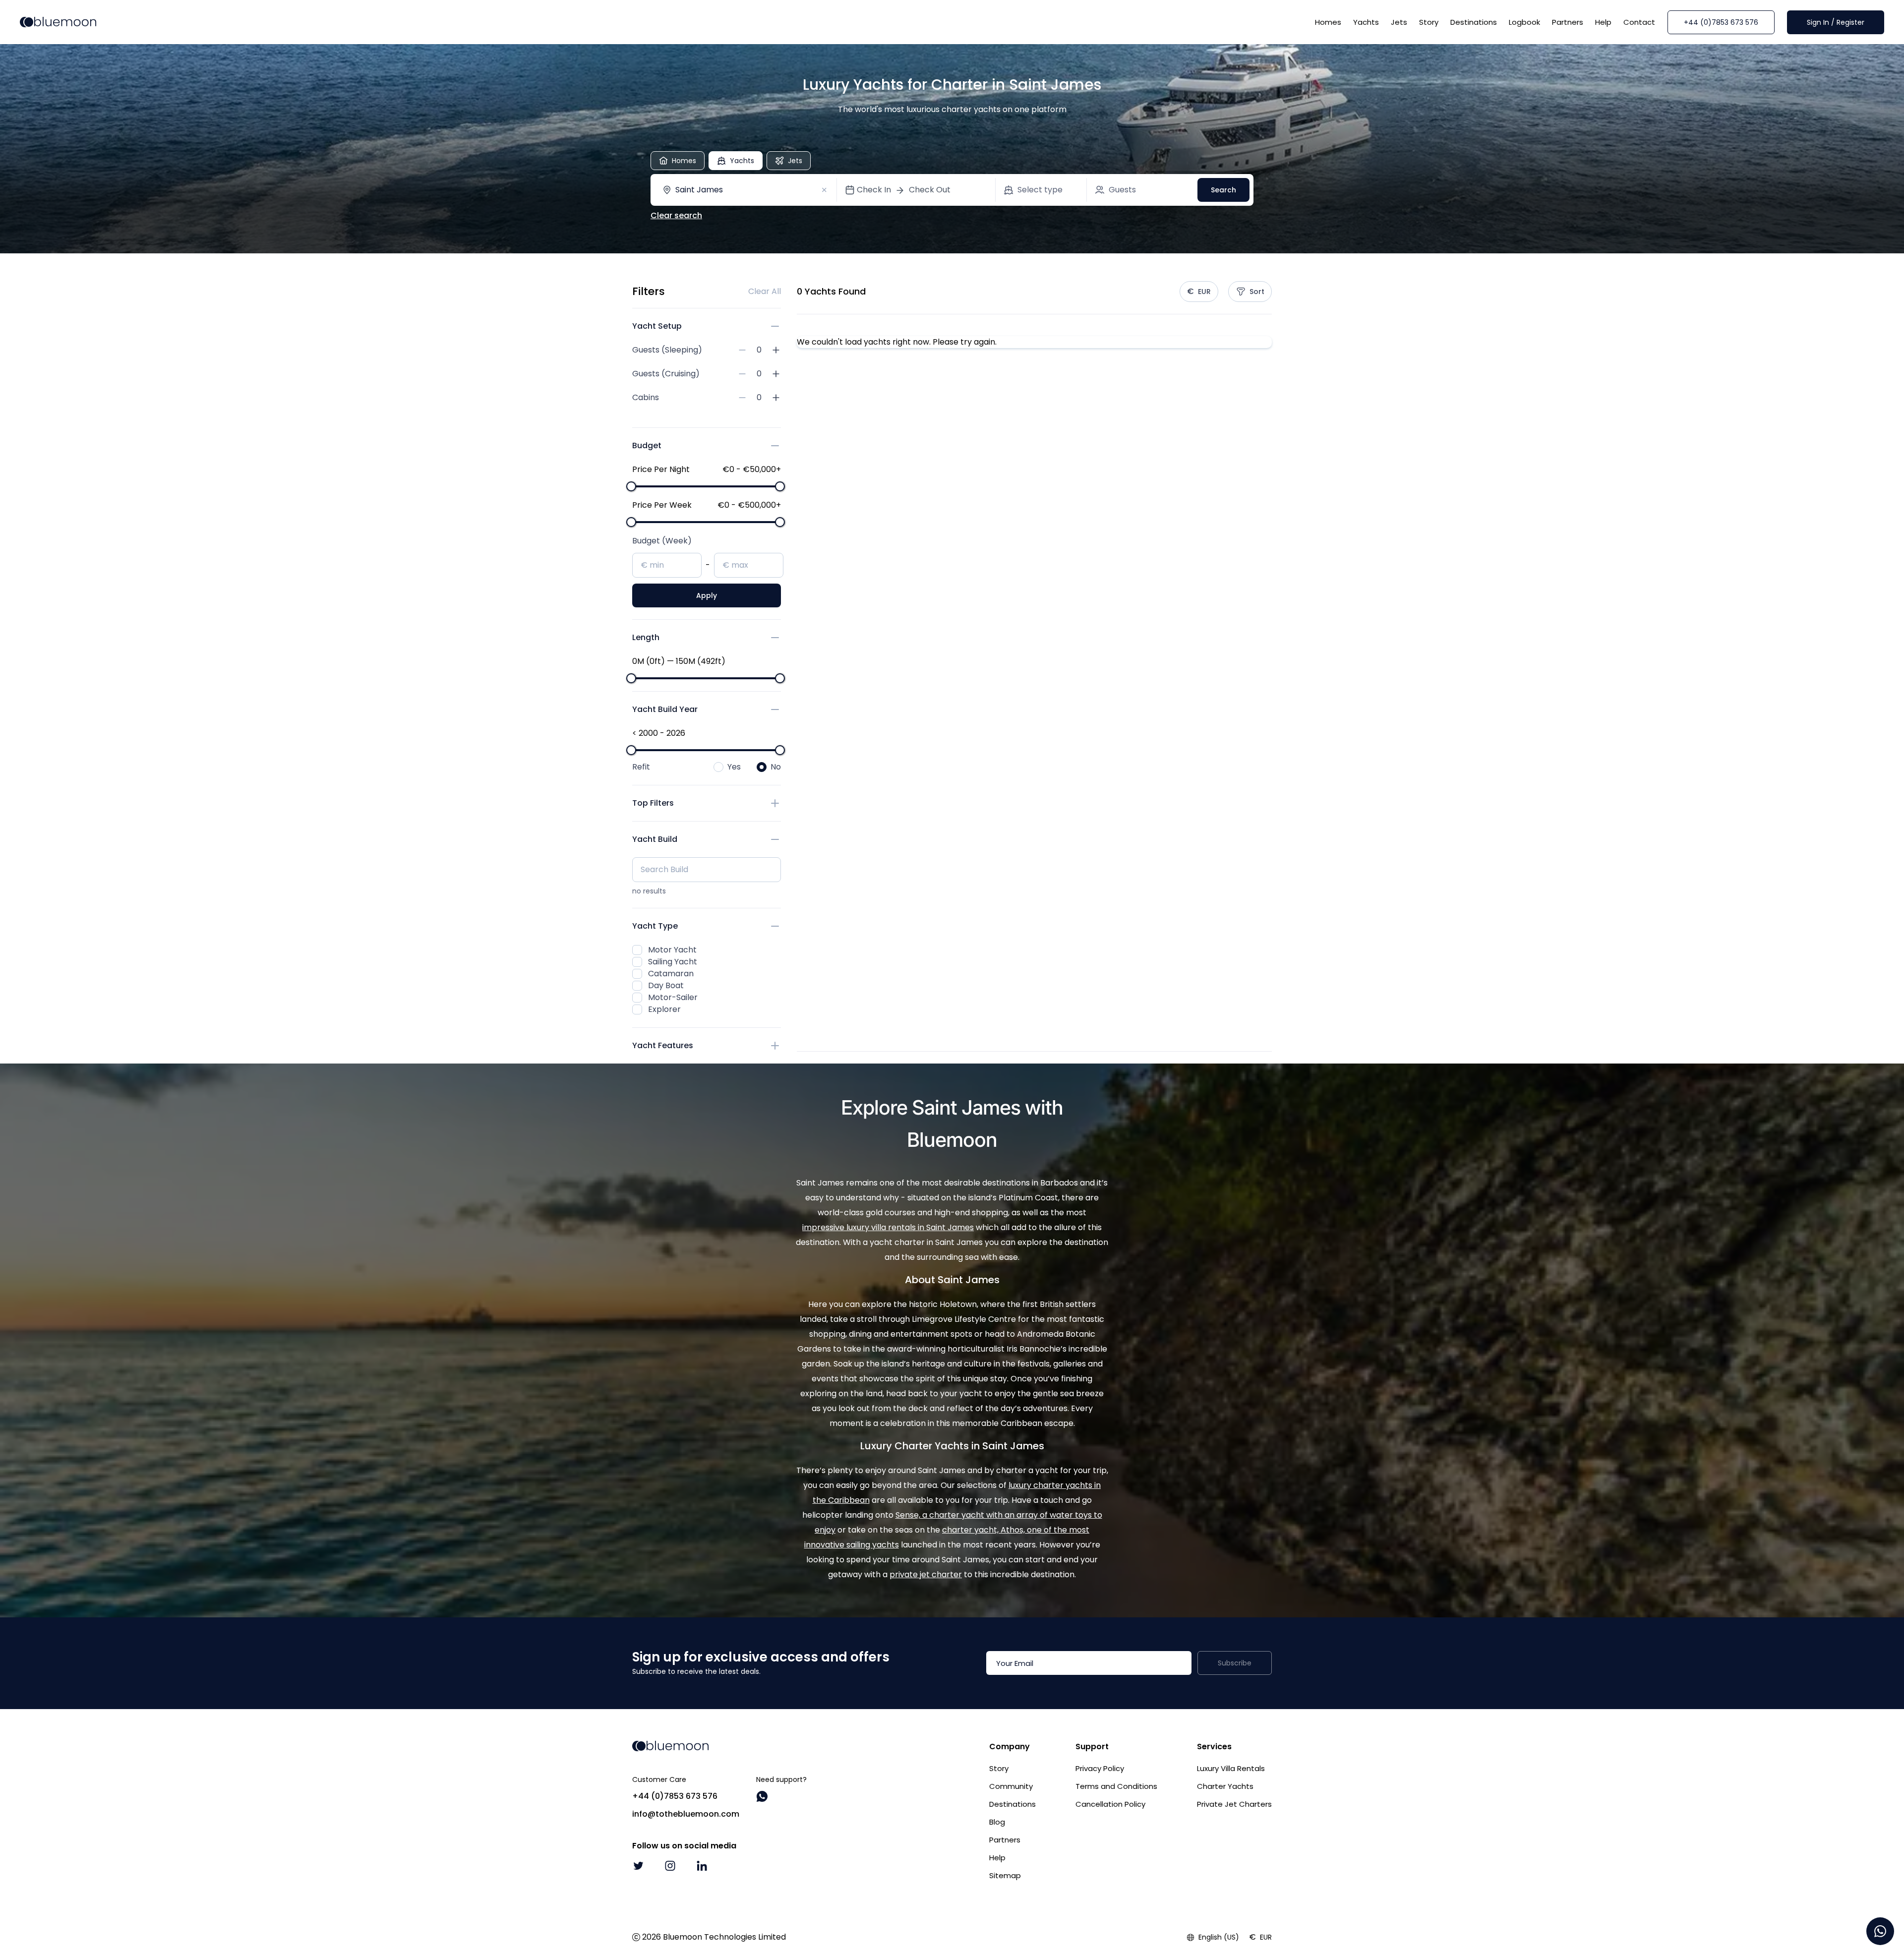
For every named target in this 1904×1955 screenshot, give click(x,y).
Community (1011, 1786)
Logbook (1524, 22)
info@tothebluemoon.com (686, 1814)
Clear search (676, 215)
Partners (1568, 22)
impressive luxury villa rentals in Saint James (888, 1227)
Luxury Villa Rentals (1231, 1768)
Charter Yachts (1225, 1786)
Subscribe (1235, 1663)
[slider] (631, 486)
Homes (1328, 22)
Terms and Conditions (1116, 1786)
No (776, 767)
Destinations (1474, 22)
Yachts (1366, 22)
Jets (1399, 22)
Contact (1639, 22)
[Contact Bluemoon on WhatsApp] (762, 1796)
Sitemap (1005, 1875)
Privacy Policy (1100, 1768)
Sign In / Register (1836, 22)
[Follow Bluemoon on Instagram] (670, 1866)
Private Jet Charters (1234, 1804)
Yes (734, 767)
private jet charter (926, 1574)
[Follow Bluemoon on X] (638, 1866)
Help (1603, 22)
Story (1429, 22)
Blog (997, 1822)
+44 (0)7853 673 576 (1721, 22)
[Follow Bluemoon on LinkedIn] (702, 1866)
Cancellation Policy (1110, 1804)
